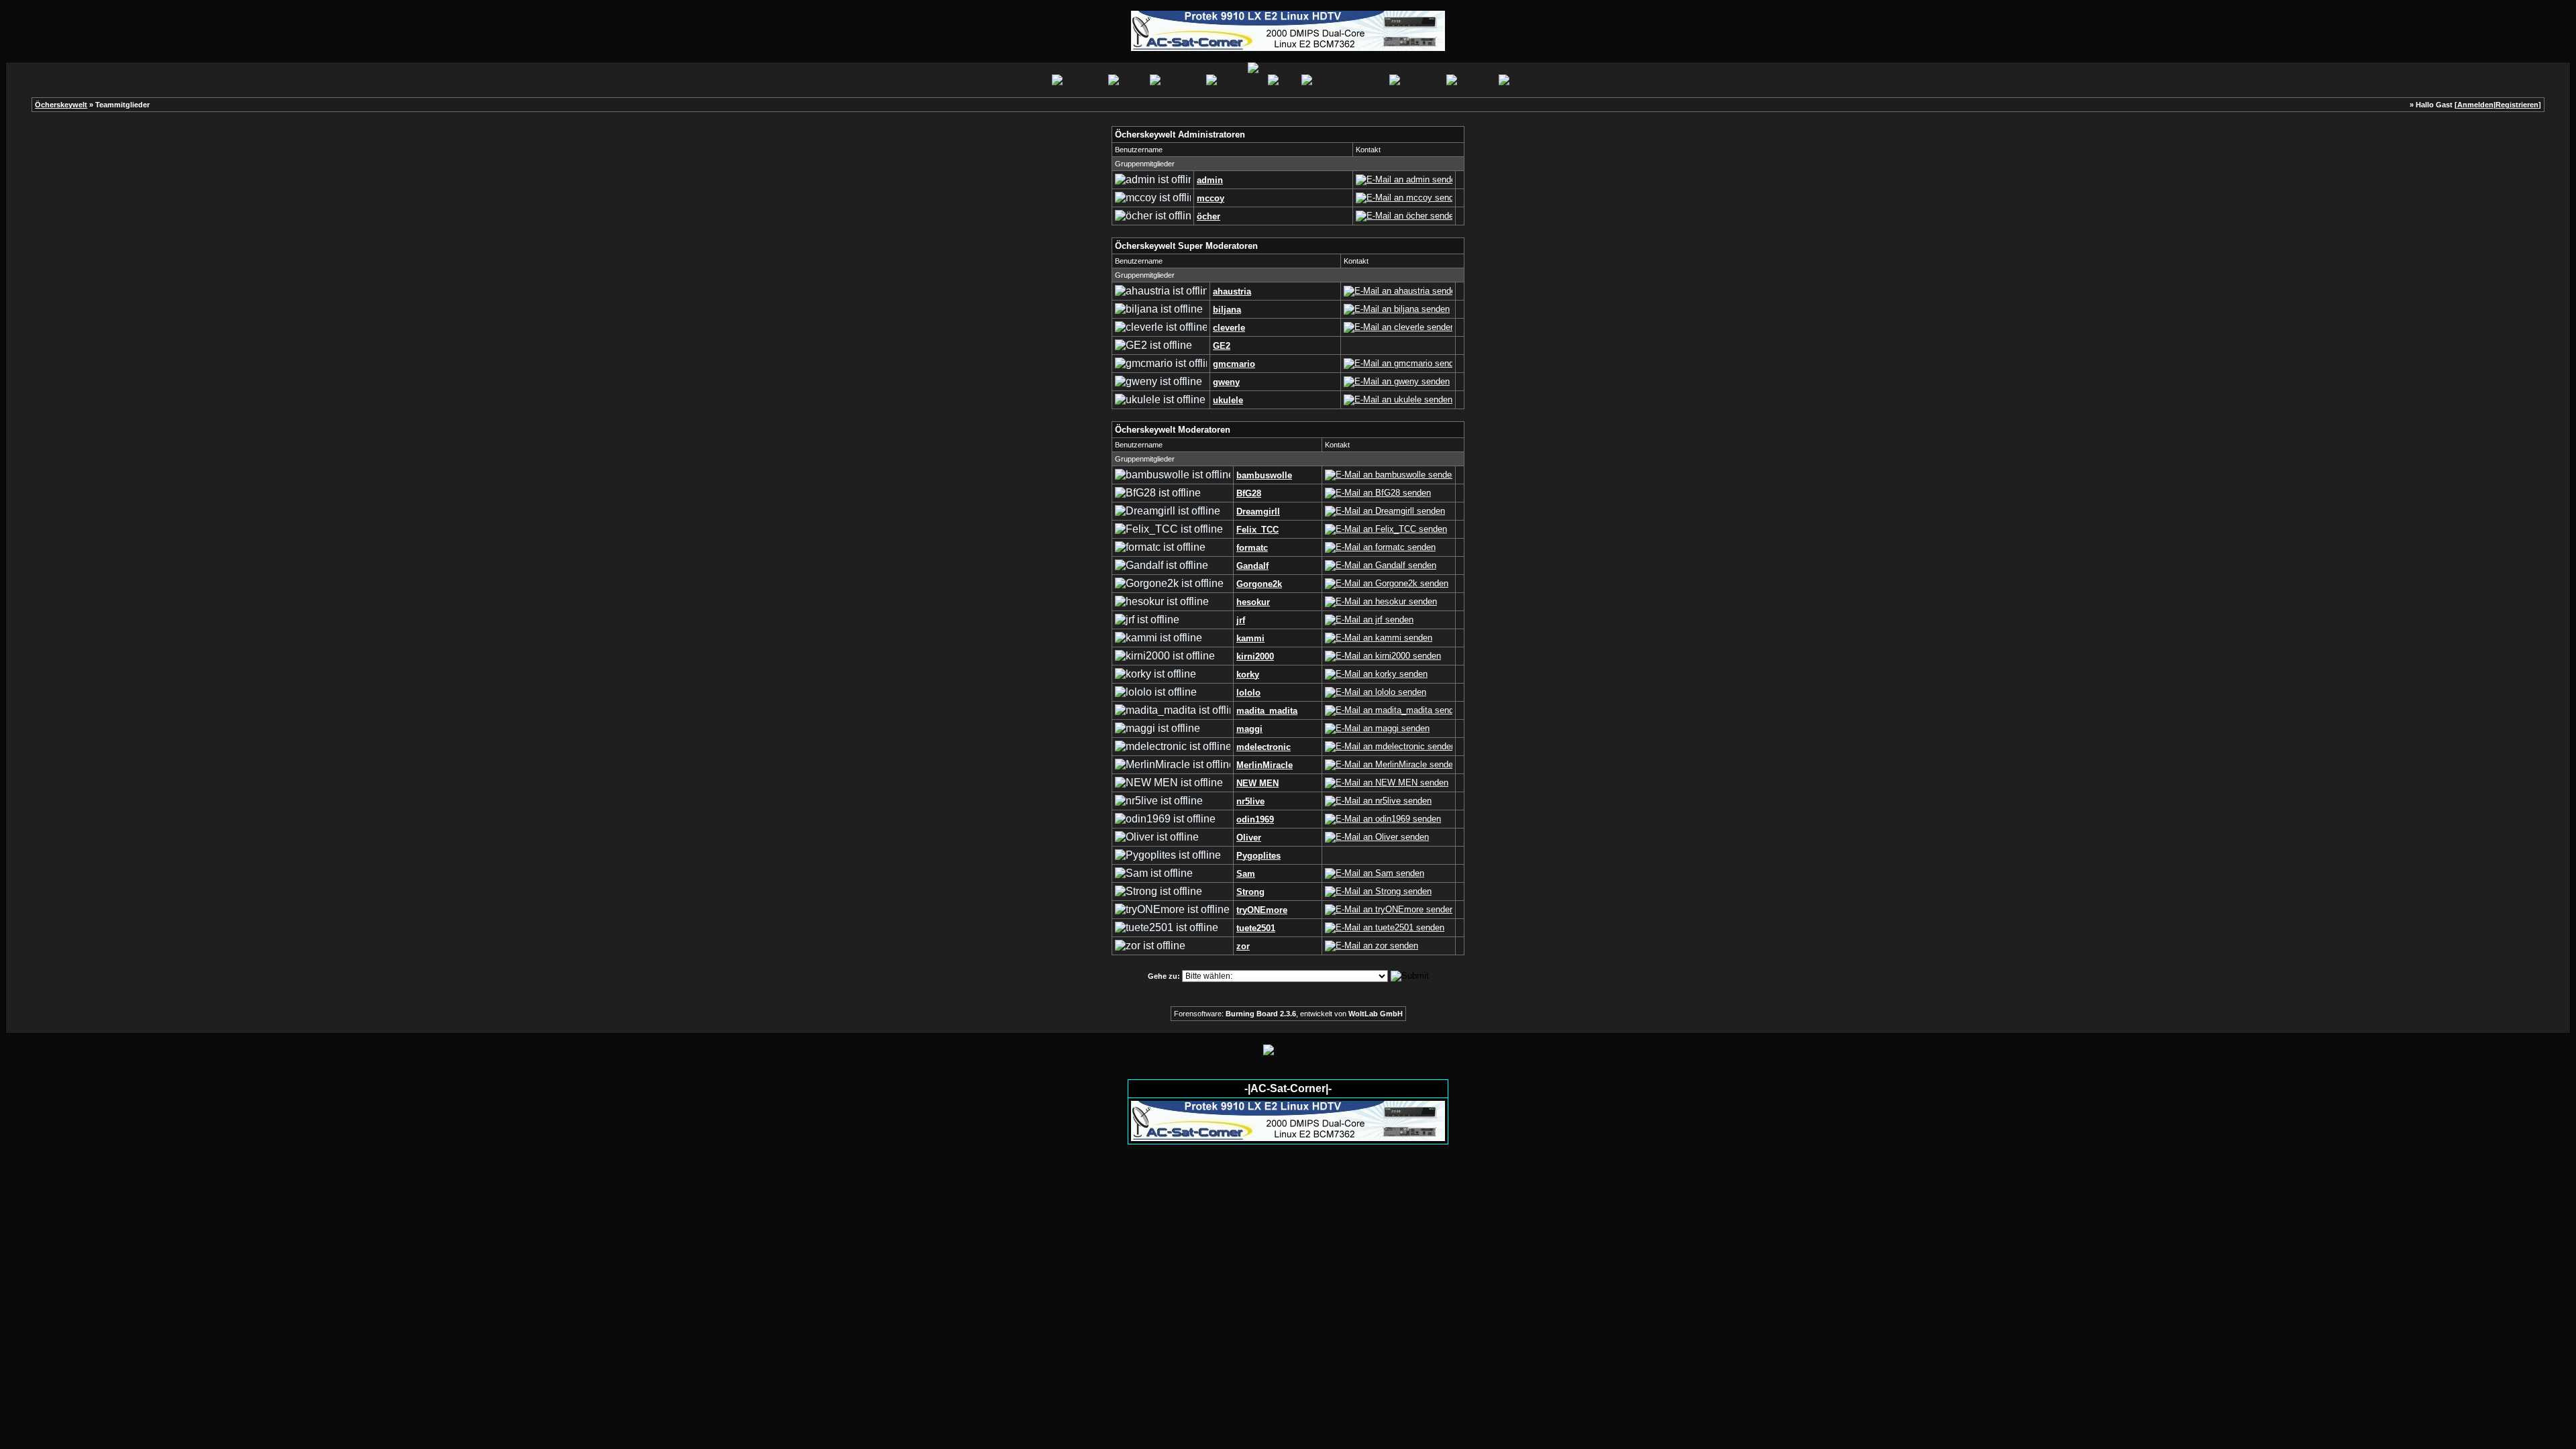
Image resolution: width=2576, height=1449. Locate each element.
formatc (1252, 548)
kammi (1250, 638)
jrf (1241, 620)
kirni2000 (1255, 656)
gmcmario (1234, 364)
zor (1243, 946)
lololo (1248, 693)
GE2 (1222, 346)
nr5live (1250, 801)
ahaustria (1232, 291)
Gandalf (1252, 566)
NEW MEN (1257, 783)
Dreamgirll (1258, 512)
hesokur (1253, 602)
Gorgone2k (1259, 584)
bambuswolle (1264, 475)
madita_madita (1267, 711)
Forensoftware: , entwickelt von (1288, 1014)
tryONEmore (1262, 910)
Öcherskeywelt (61, 105)
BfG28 (1249, 493)
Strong (1250, 892)
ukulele (1228, 400)
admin (1210, 180)
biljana (1227, 310)
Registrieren (2517, 105)
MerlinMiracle (1265, 765)
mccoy (1211, 198)
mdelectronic (1264, 747)
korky (1248, 675)
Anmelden (2475, 105)
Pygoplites (1258, 856)
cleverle (1229, 328)
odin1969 (1255, 819)
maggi (1249, 729)
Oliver (1249, 838)
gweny (1226, 382)
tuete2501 (1256, 928)
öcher (1209, 216)
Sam (1246, 874)
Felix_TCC (1257, 530)
